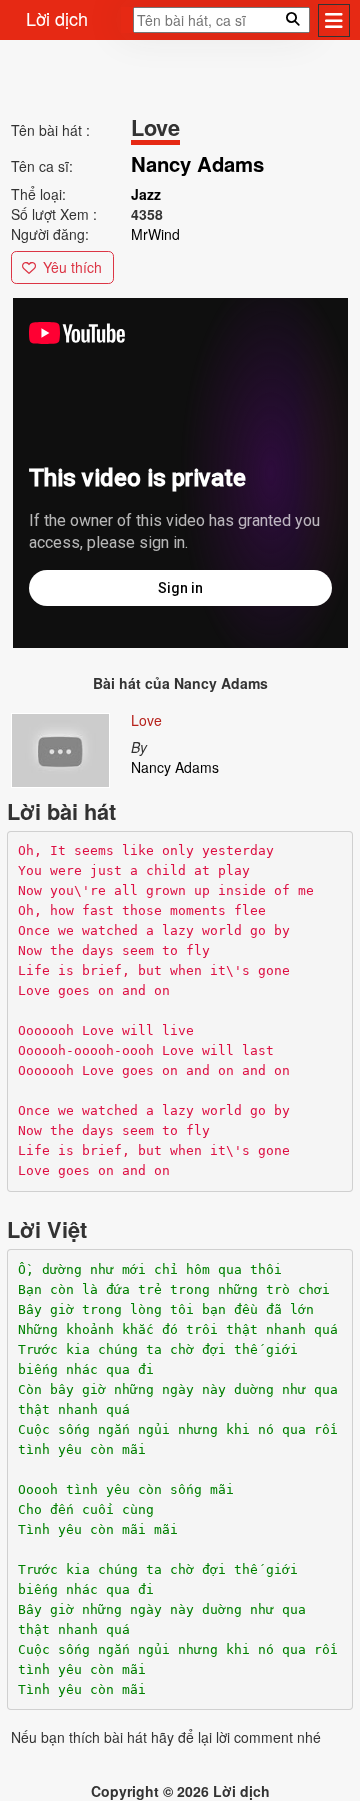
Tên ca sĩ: (42, 166)
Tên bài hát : (50, 130)
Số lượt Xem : (54, 214)
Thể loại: (38, 194)
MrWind (155, 234)
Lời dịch (57, 18)
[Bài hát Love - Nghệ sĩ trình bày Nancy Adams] (60, 747)
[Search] (127, 26)
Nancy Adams (175, 767)
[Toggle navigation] (334, 20)
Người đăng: (50, 234)
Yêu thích (72, 267)
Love (146, 720)
